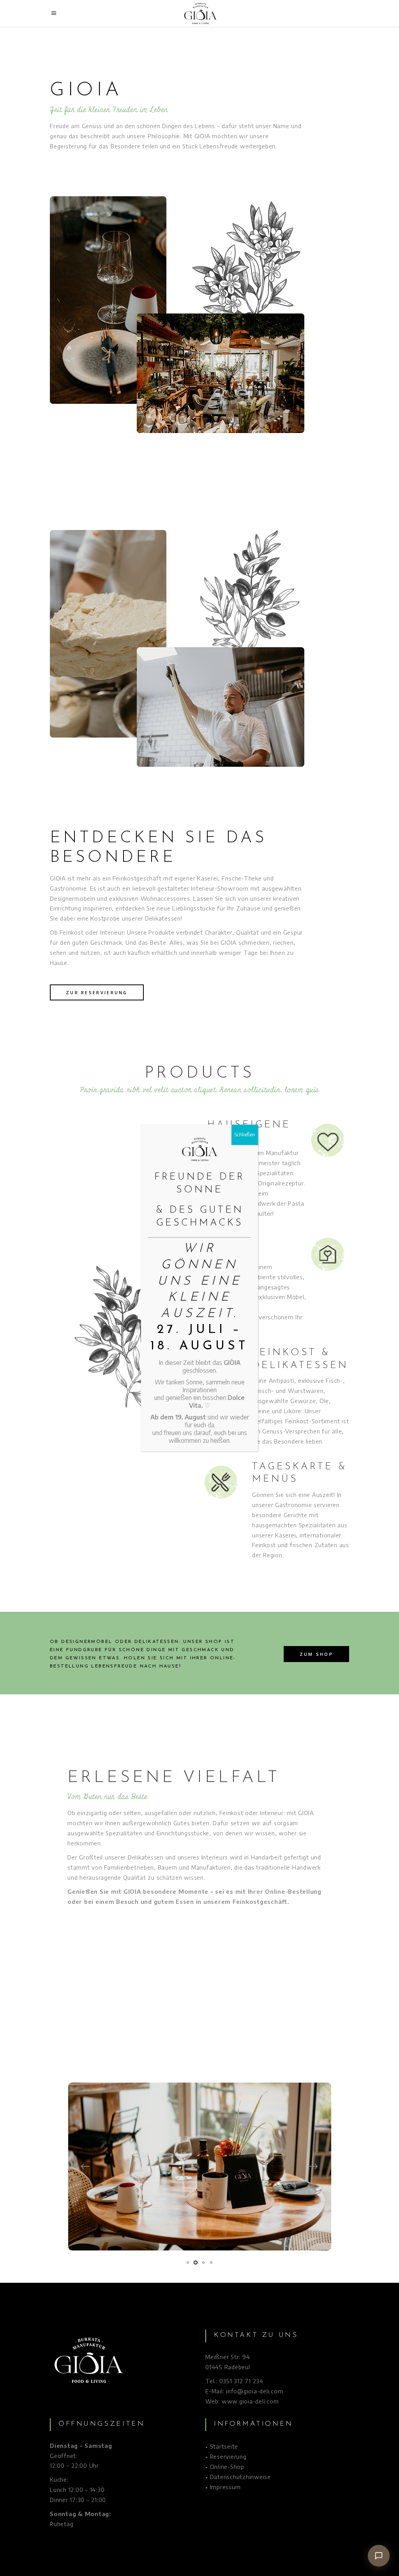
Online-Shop (227, 2467)
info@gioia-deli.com (254, 2391)
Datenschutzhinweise (240, 2477)
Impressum (225, 2487)
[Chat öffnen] (379, 2556)
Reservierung (228, 2456)
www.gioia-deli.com (250, 2401)
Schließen (245, 1135)
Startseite (224, 2446)
